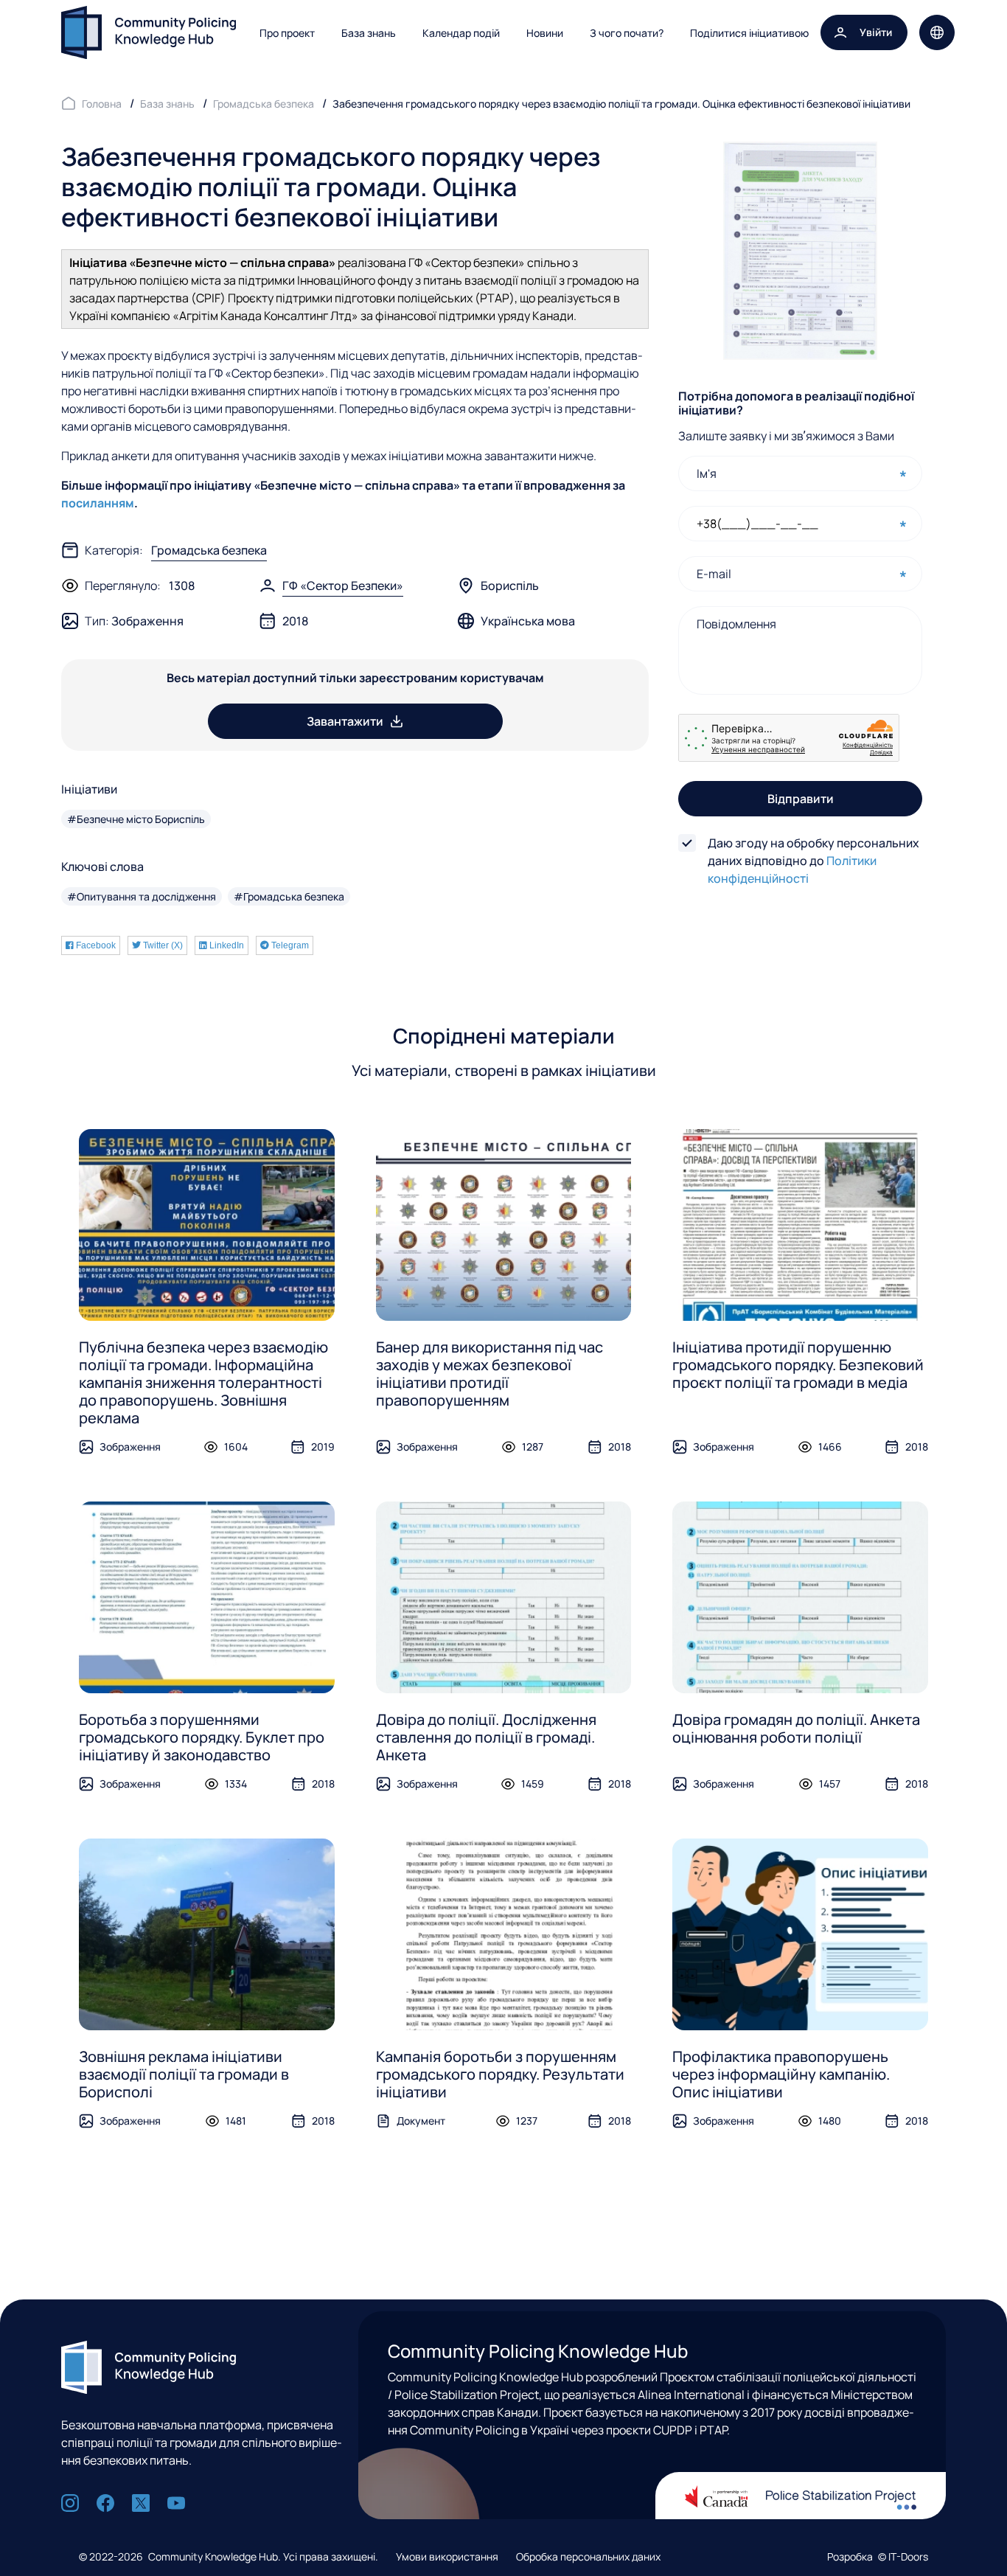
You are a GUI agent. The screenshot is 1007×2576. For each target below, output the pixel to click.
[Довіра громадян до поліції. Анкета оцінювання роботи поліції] (800, 1597)
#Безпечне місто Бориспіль (136, 819)
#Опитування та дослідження (142, 896)
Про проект (287, 33)
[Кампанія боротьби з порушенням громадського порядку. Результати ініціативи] (504, 1934)
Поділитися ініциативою (749, 33)
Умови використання (447, 2556)
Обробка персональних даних (588, 2556)
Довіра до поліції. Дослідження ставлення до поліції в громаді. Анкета (486, 1737)
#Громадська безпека (289, 896)
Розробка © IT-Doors (878, 2556)
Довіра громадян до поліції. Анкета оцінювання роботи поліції (796, 1728)
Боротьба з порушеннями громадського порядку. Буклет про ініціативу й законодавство (202, 1737)
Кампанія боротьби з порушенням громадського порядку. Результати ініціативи (500, 2074)
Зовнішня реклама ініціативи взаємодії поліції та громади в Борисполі (184, 2074)
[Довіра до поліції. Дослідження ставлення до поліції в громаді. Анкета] (504, 1597)
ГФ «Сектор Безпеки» (343, 586)
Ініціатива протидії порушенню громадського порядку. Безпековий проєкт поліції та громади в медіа (798, 1365)
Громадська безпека (209, 550)
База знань (369, 33)
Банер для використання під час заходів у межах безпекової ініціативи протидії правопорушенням (489, 1374)
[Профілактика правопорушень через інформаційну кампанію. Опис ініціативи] (800, 1934)
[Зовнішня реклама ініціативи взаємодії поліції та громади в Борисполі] (207, 1934)
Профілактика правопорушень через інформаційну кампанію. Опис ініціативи (781, 2074)
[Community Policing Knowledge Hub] (149, 32)
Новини (545, 33)
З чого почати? (627, 33)
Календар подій (461, 33)
